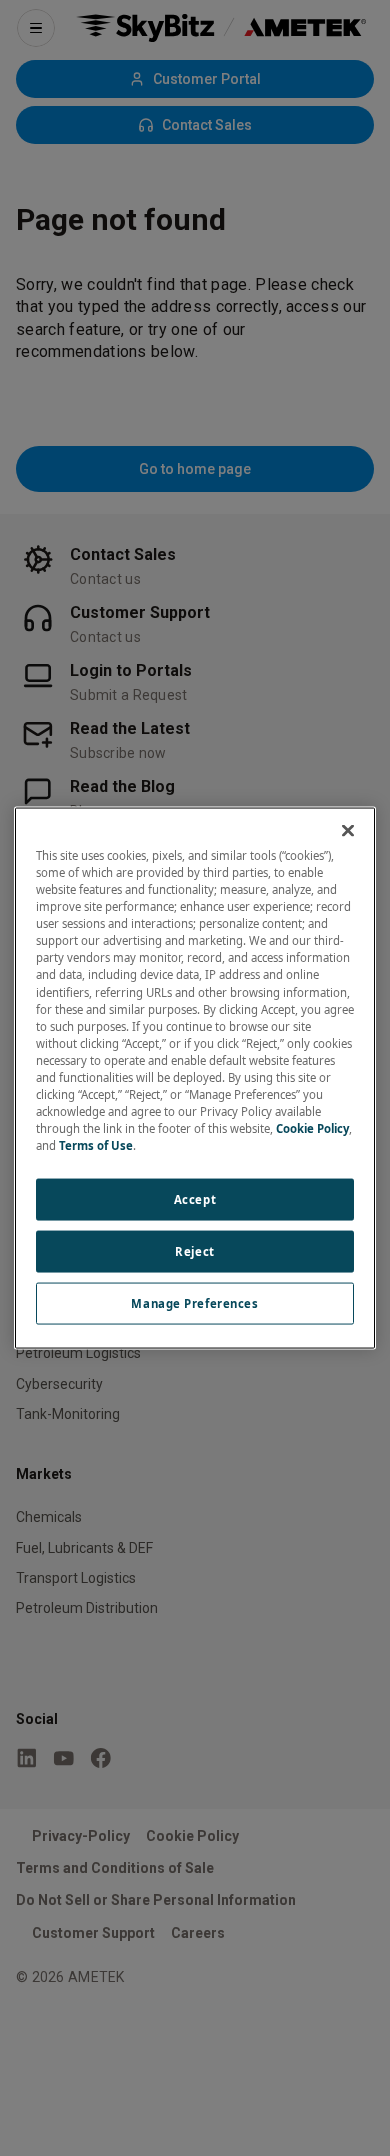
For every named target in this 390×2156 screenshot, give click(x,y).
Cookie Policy (312, 1128)
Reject (194, 1251)
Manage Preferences (194, 1303)
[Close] (348, 831)
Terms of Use (96, 1145)
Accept (195, 1199)
